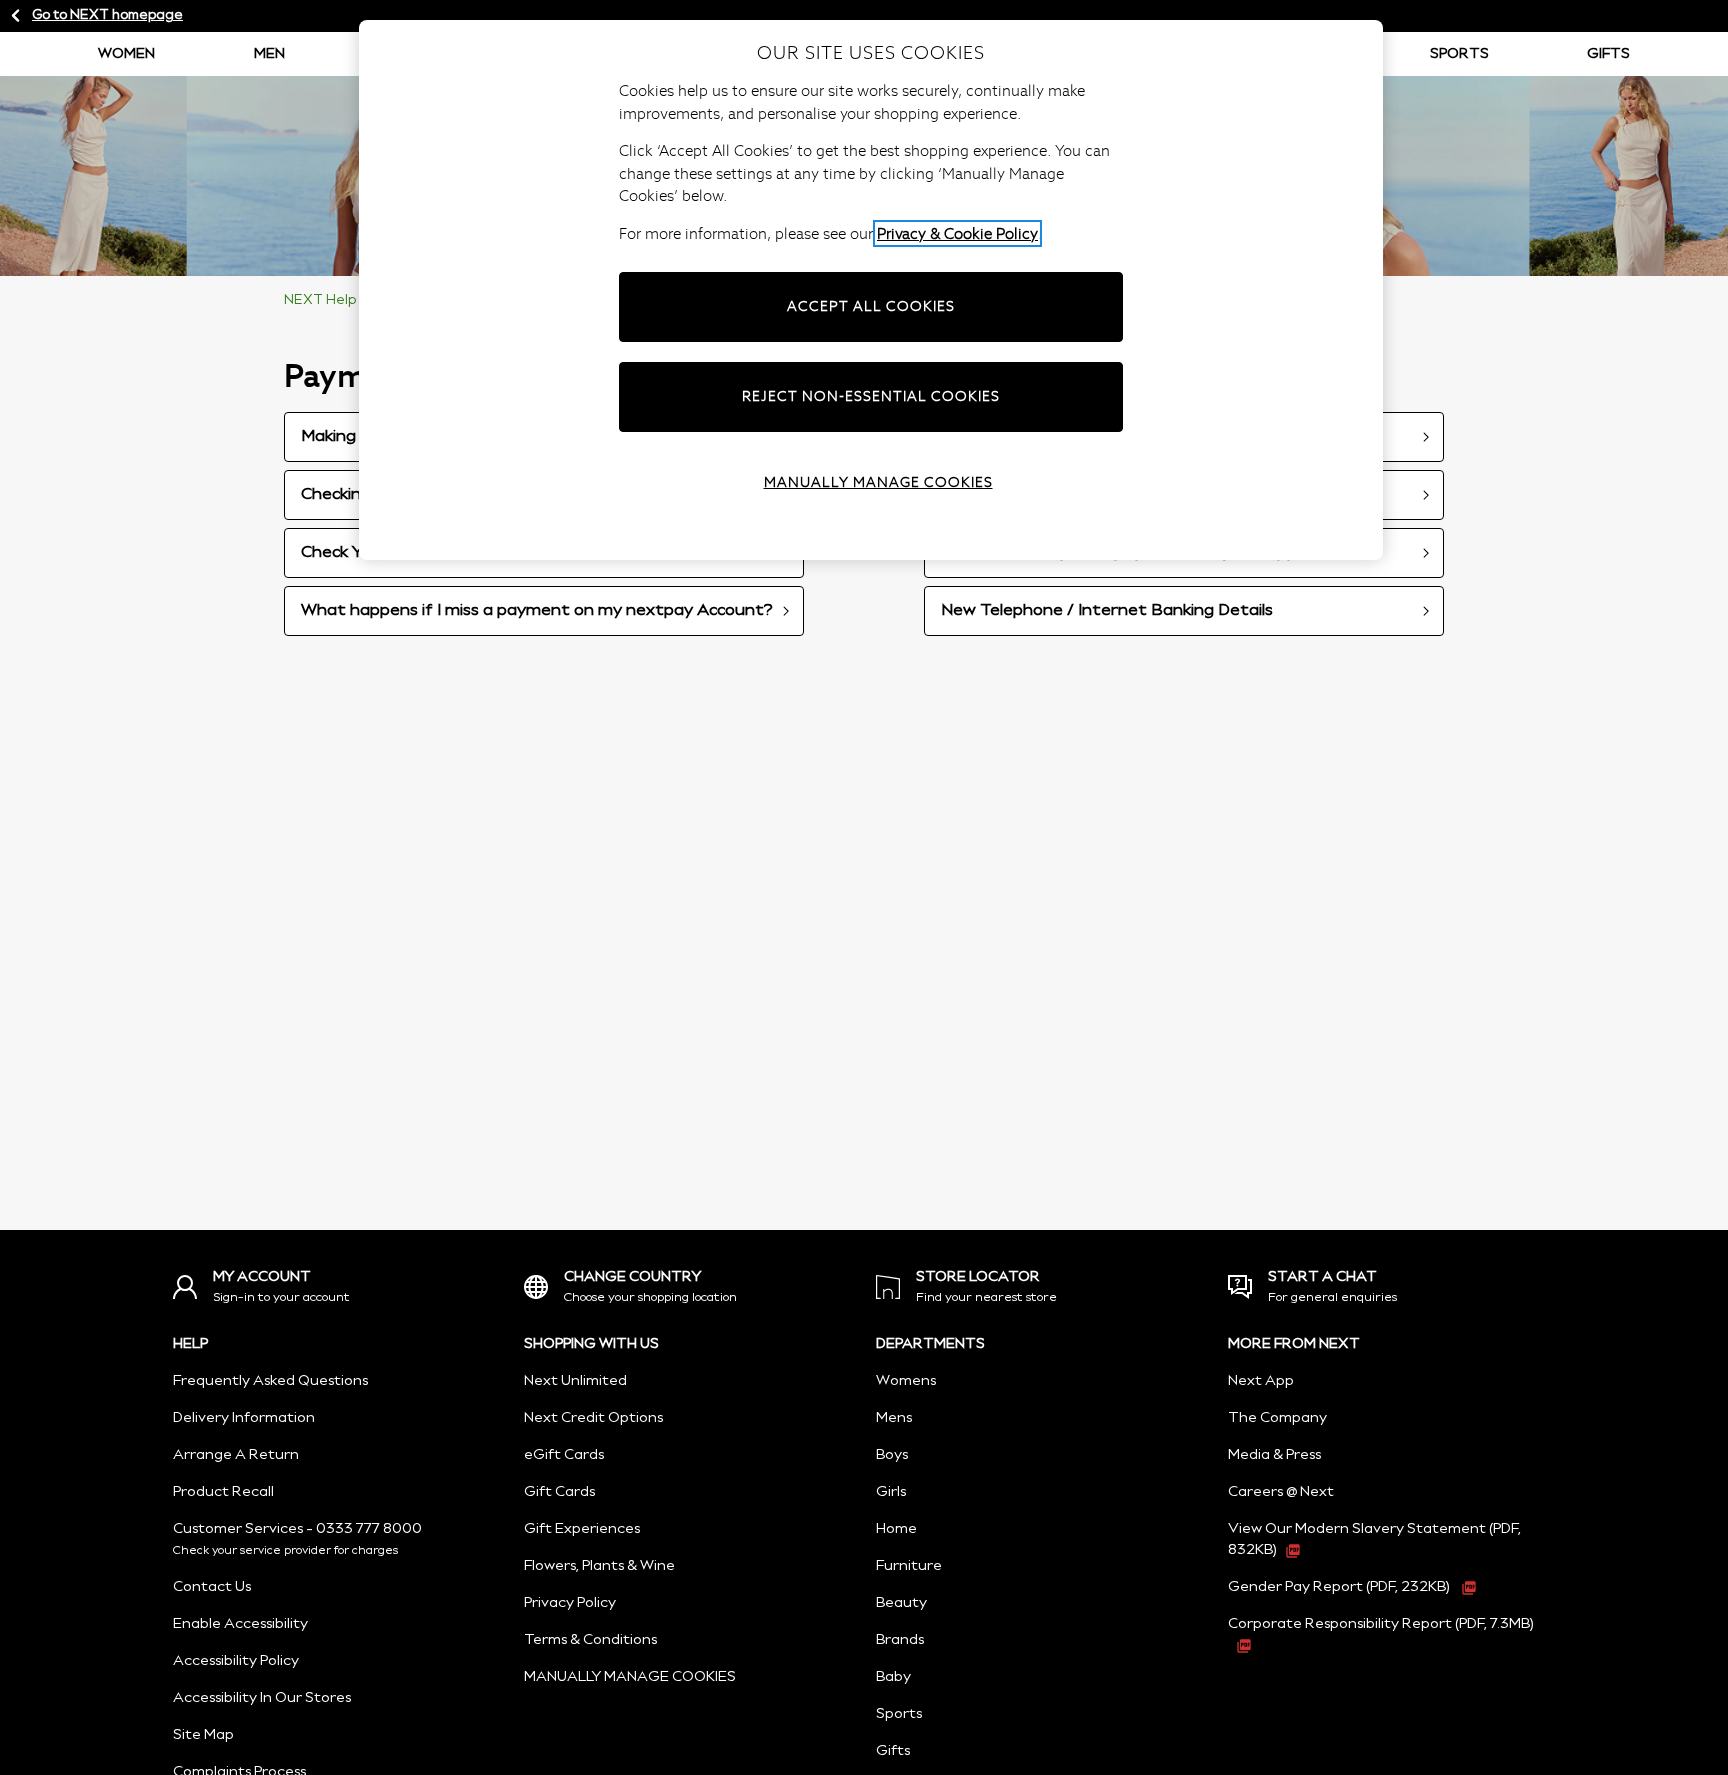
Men (269, 54)
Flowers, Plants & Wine (599, 1566)
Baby (893, 1677)
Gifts (1608, 54)
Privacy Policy (570, 1603)
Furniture (909, 1566)
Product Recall (223, 1492)
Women (126, 54)
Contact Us (212, 1587)
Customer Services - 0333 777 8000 (297, 1529)
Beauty (901, 1603)
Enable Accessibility (240, 1624)
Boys (892, 1455)
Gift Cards (559, 1492)
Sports (1459, 54)
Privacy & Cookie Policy (957, 233)
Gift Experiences (582, 1529)
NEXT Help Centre (345, 300)
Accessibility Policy (236, 1661)
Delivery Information (244, 1418)
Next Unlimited (575, 1381)
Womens (906, 1381)
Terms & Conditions (590, 1640)
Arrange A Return (236, 1455)
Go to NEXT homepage (107, 15)
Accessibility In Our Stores (262, 1698)
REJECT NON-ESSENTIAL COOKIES (871, 396)
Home (896, 1529)
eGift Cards (564, 1455)
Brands (900, 1640)
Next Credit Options (593, 1418)
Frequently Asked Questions (270, 1381)
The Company (1277, 1418)
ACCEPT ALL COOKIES (871, 306)
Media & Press (1274, 1455)
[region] (871, 290)
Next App (1261, 1381)
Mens (894, 1418)
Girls (891, 1492)
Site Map (203, 1735)
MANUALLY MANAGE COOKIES (630, 1677)
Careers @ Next (1281, 1492)
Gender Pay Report (1339, 1587)
